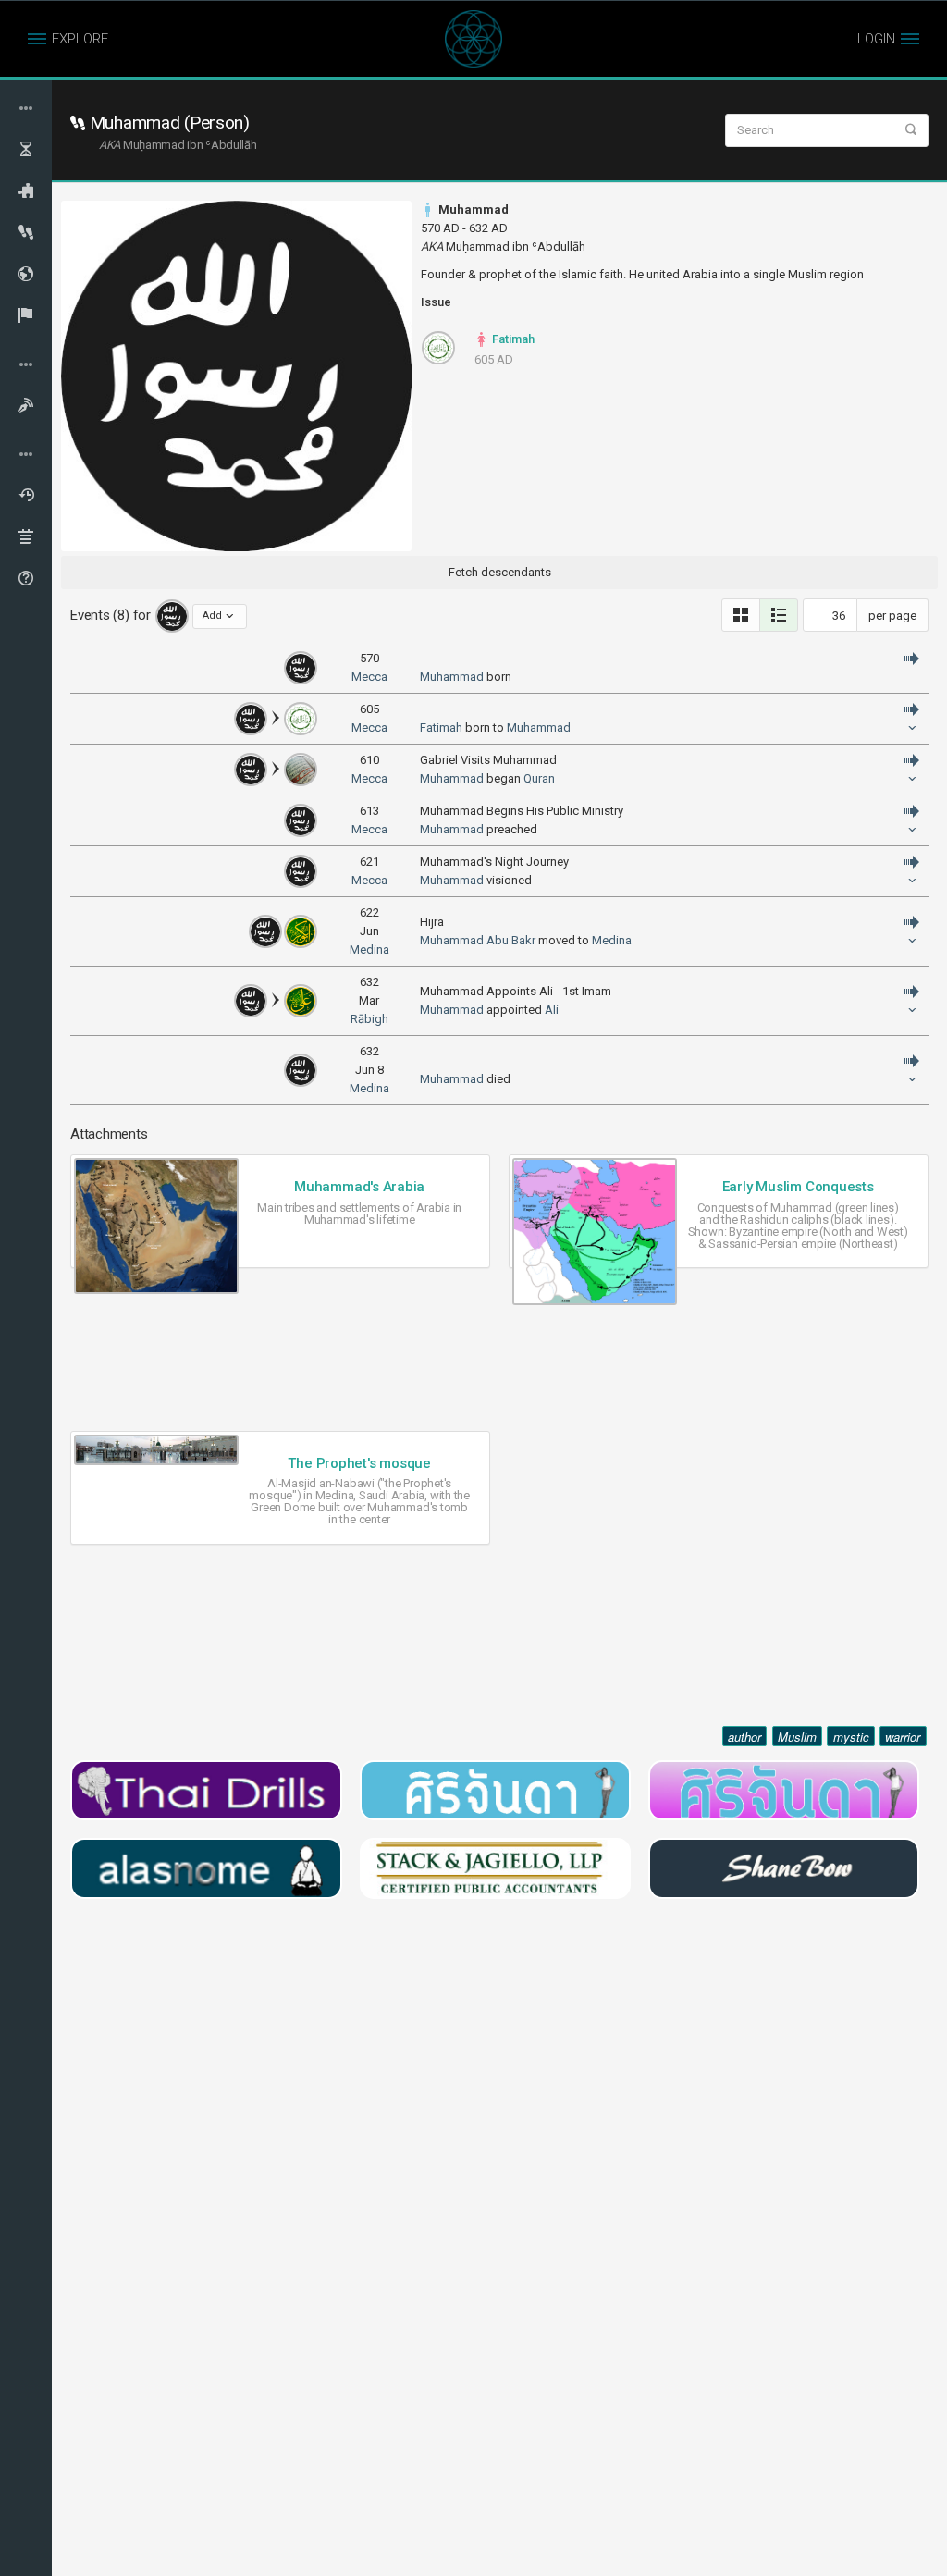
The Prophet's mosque (359, 1463)
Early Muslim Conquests (798, 1187)
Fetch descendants (500, 572)
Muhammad (452, 677)
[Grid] (741, 615)
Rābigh (369, 1019)
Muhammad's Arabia (359, 1187)
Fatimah (512, 339)
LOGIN (876, 39)
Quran (539, 778)
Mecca (369, 677)
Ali (552, 1010)
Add (212, 616)
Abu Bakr (511, 940)
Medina (369, 949)
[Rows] (779, 615)
